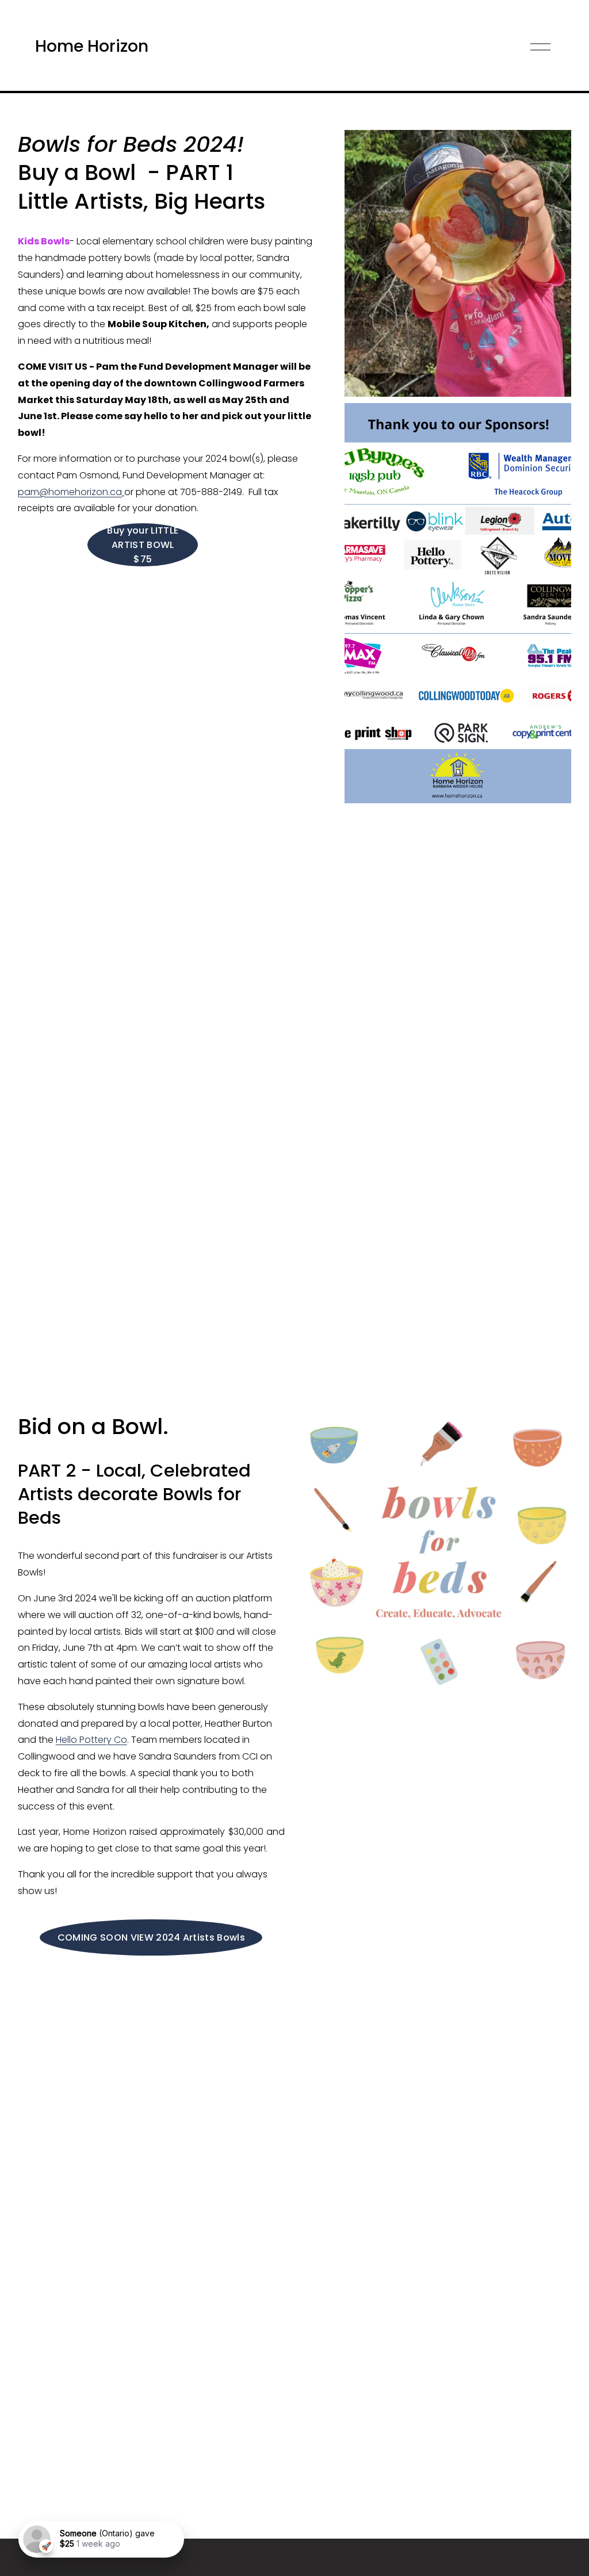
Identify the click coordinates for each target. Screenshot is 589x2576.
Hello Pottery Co (91, 1740)
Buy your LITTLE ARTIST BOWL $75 (143, 545)
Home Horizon (92, 46)
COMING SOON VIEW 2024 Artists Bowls (151, 1937)
